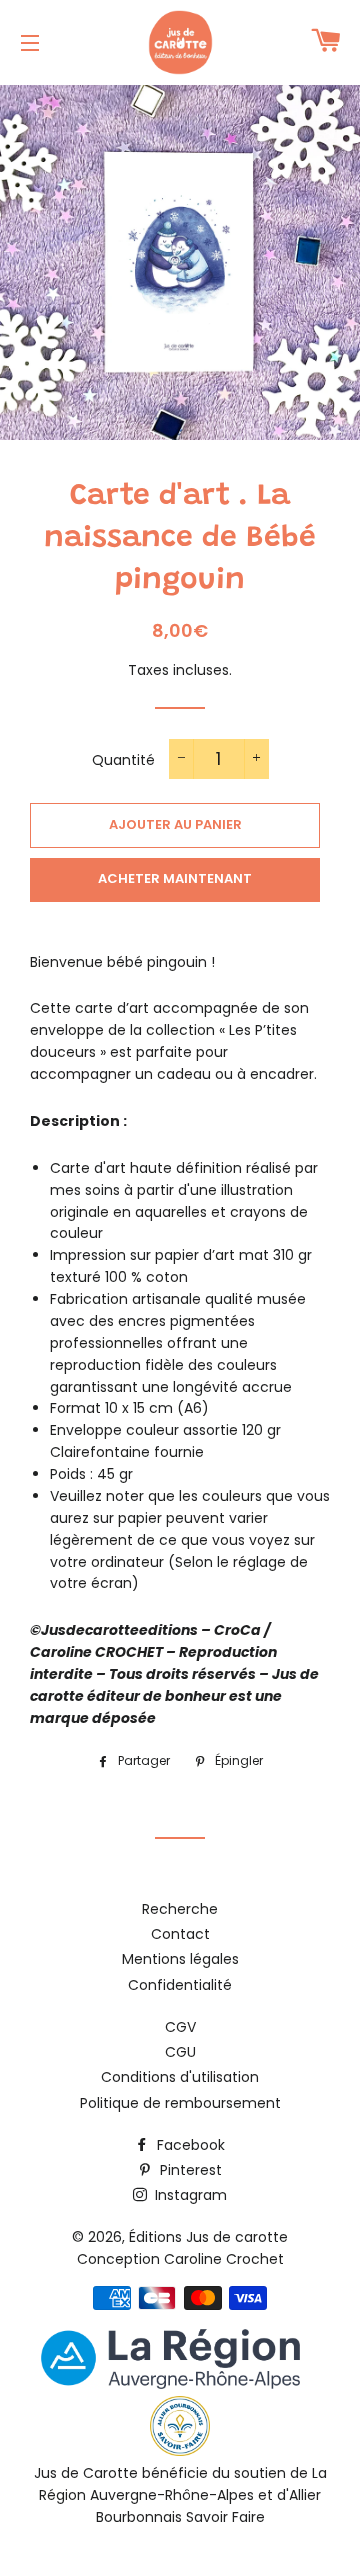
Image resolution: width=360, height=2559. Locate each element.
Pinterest (189, 2170)
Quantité (123, 760)
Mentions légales (180, 1959)
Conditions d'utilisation (180, 2077)
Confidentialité (180, 1985)
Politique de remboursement (180, 2103)
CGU (180, 2052)
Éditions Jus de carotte (208, 2237)
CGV (180, 2027)
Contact (180, 1934)
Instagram (189, 2195)
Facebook (189, 2145)
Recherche (180, 1909)
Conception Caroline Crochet (180, 2259)
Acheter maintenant (175, 878)
